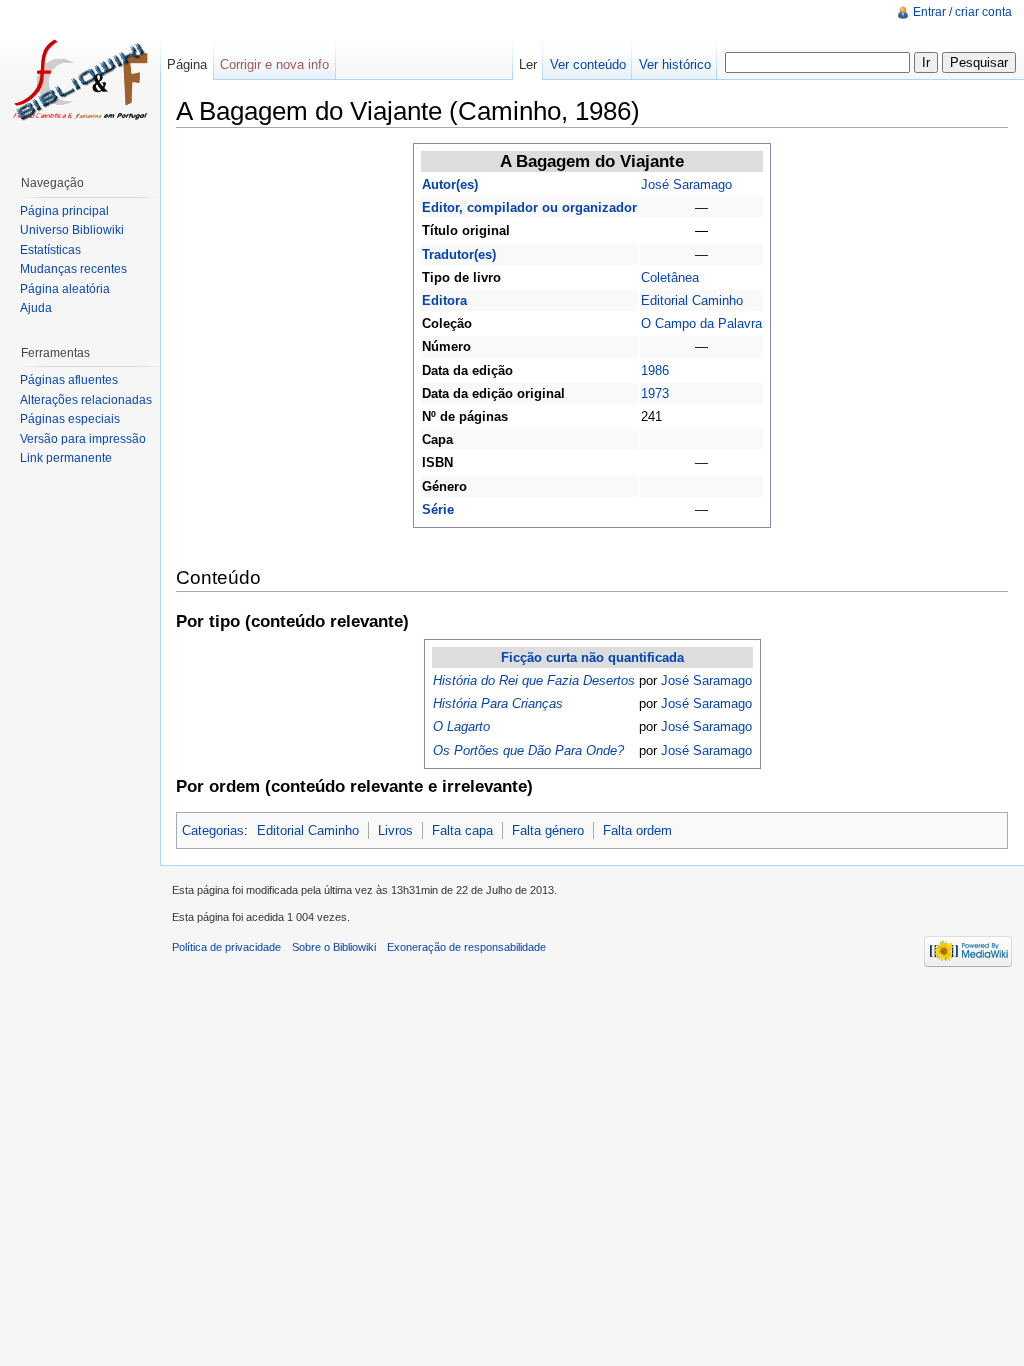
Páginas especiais (70, 419)
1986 (655, 370)
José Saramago (686, 184)
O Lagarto (461, 726)
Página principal (64, 211)
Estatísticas (50, 250)
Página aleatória (65, 289)
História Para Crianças (498, 703)
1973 (655, 393)
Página (187, 64)
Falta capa (462, 830)
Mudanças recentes (73, 269)
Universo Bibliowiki (72, 230)
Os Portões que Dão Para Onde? (528, 750)
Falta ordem (637, 830)
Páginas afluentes (69, 380)
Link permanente (66, 458)
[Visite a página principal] (80, 80)
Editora (444, 300)
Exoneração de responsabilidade (466, 947)
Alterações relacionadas (86, 400)
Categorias (213, 830)
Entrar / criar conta (962, 12)
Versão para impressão (83, 439)
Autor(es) (450, 184)
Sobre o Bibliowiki (334, 947)
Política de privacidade (226, 947)
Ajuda (36, 308)
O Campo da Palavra (701, 323)
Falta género (548, 830)
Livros (395, 830)
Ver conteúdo (588, 64)
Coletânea (670, 277)
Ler (528, 64)
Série (438, 509)
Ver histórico (675, 64)
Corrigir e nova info (274, 64)
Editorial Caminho (692, 300)
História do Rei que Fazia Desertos (534, 680)
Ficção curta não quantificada (592, 657)
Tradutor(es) (459, 254)
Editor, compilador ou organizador (529, 207)
